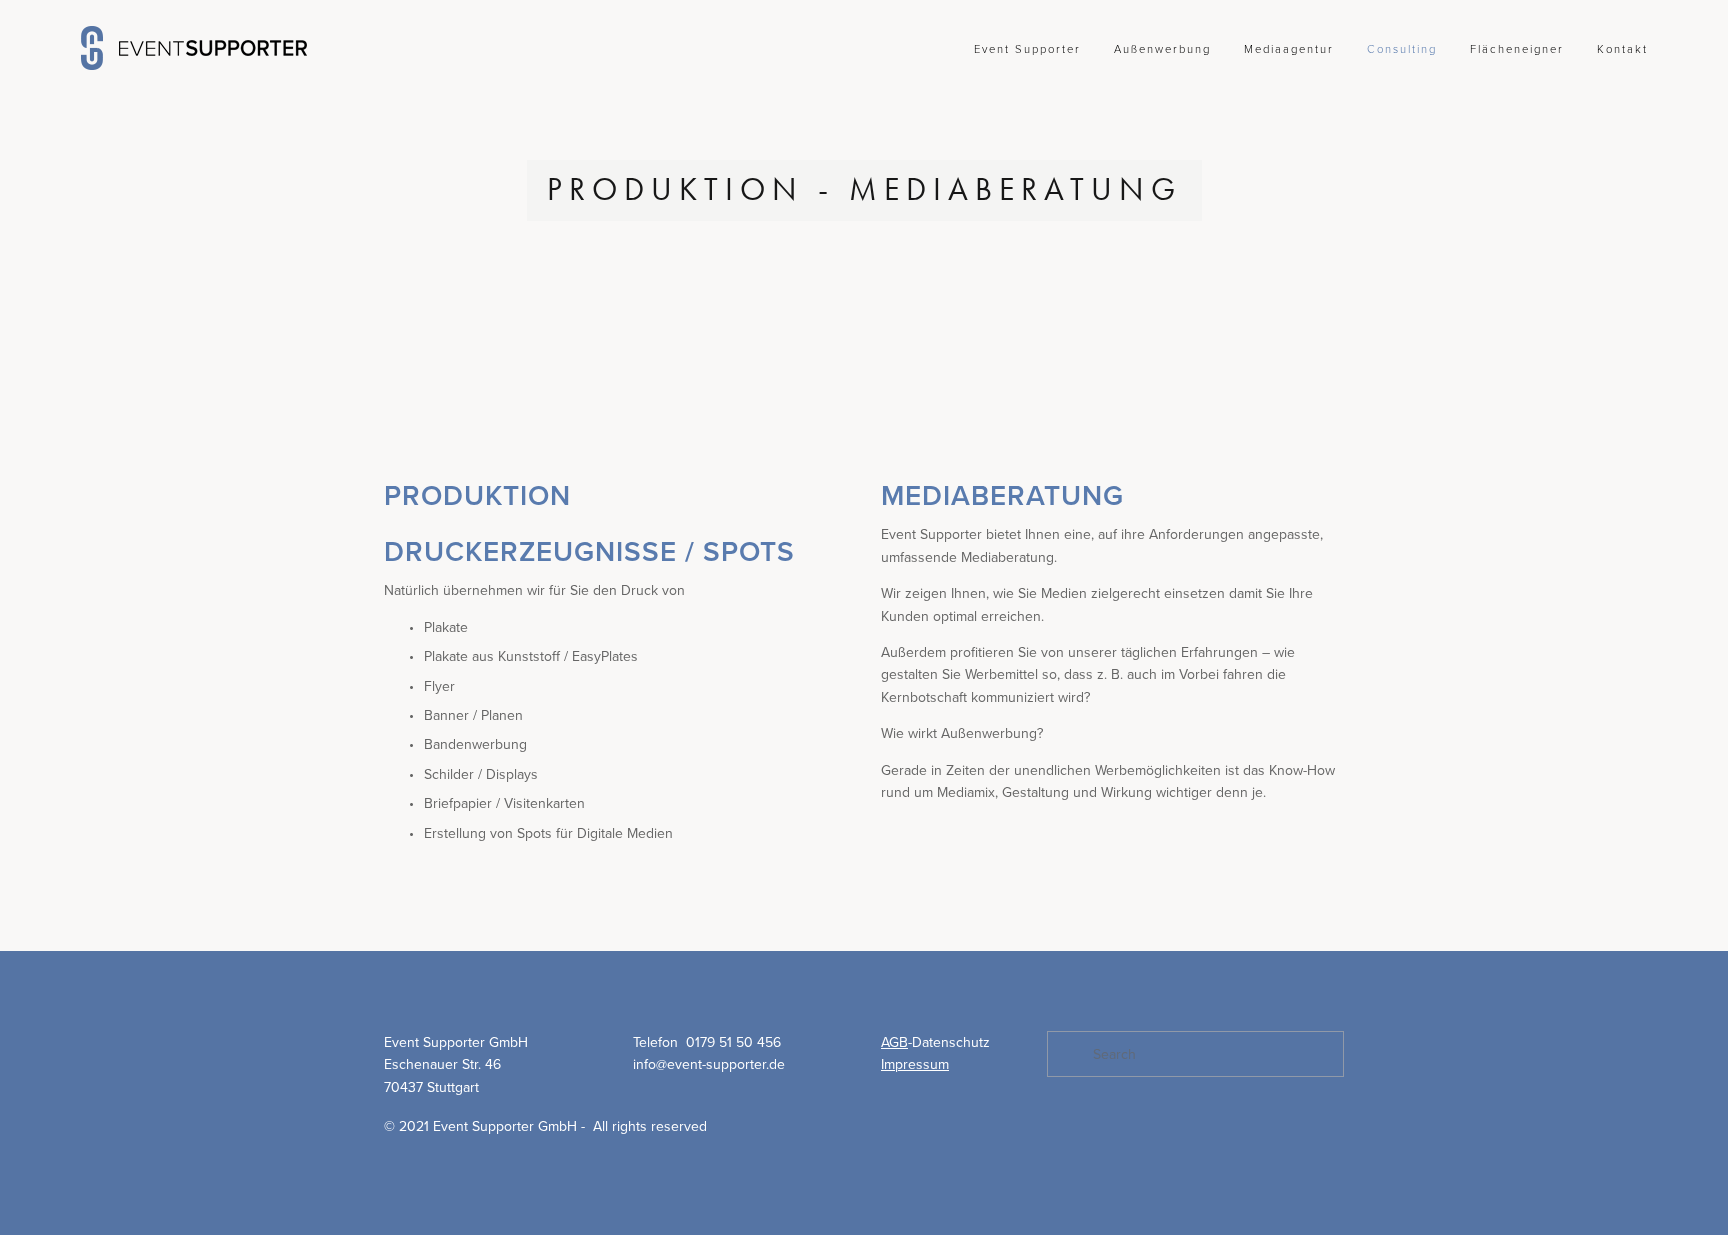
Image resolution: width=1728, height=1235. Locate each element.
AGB (894, 1042)
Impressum (915, 1064)
